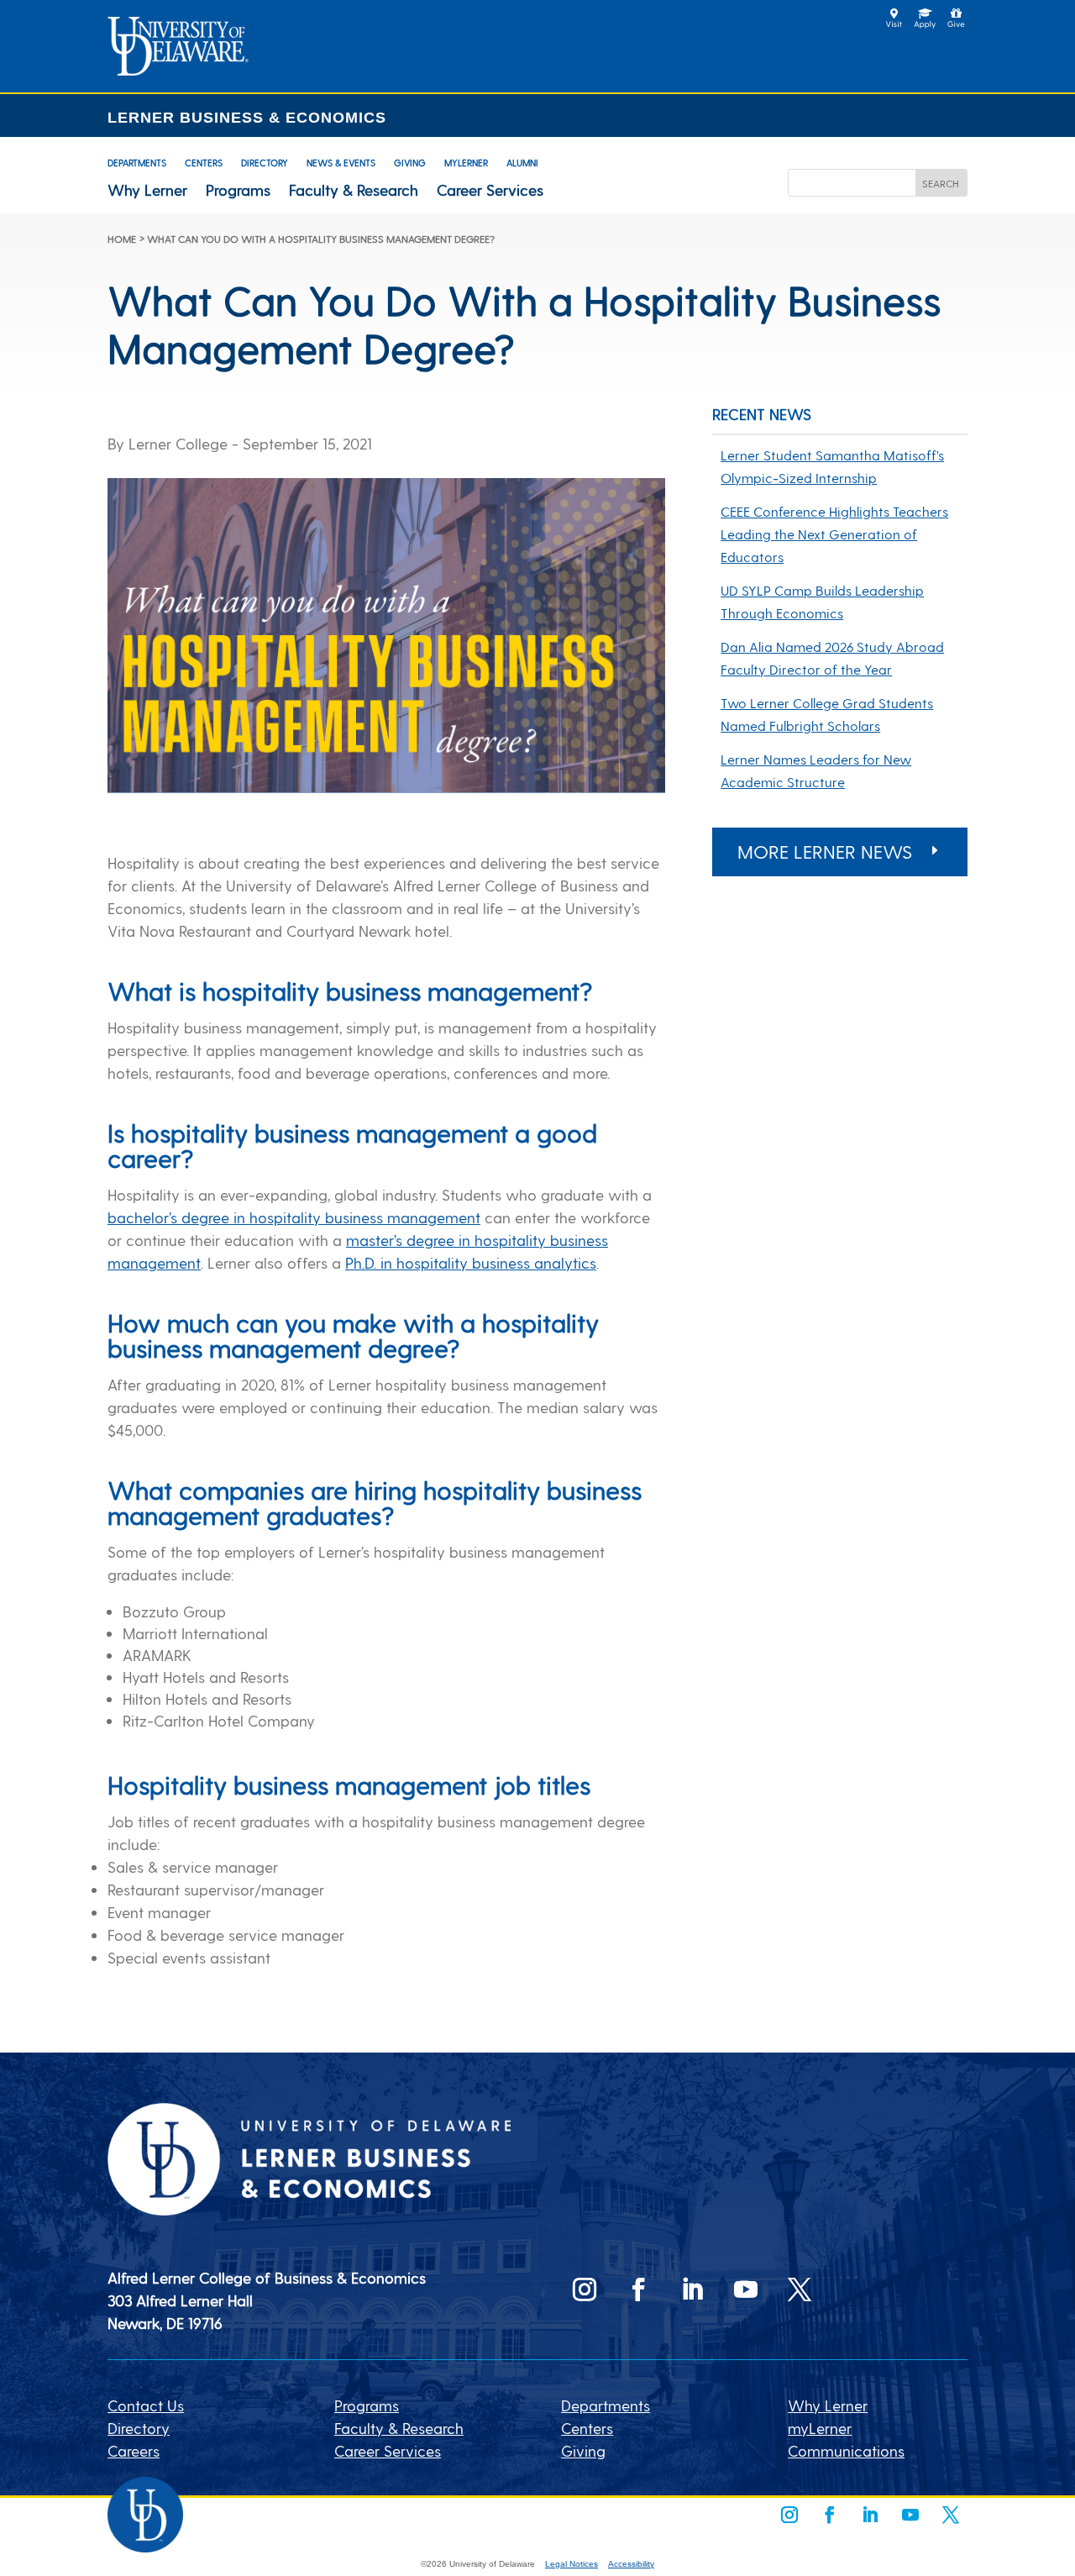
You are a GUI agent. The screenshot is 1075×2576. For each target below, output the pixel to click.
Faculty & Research (354, 190)
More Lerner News (825, 851)
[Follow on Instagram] (585, 2289)
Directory (265, 163)
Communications (846, 2450)
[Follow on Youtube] (746, 2289)
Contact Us (146, 2405)
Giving (410, 163)
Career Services (490, 190)
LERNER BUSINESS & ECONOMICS (247, 118)
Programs (238, 190)
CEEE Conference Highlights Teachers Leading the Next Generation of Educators (834, 534)
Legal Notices (572, 2564)
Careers (134, 2450)
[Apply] (178, 69)
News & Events (341, 163)
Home (122, 239)
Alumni (522, 163)
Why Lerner (147, 190)
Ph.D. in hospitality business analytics (471, 1262)
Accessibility (631, 2564)
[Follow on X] (800, 2289)
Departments (137, 163)
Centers (204, 163)
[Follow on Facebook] (638, 2289)
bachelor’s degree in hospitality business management (294, 1217)
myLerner (466, 163)
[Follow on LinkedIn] (692, 2289)
